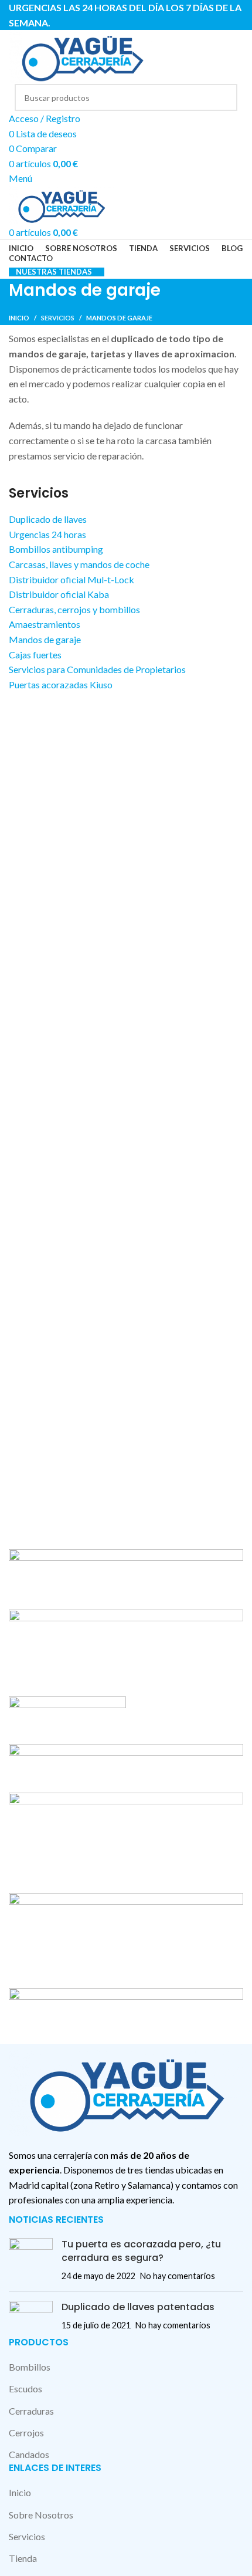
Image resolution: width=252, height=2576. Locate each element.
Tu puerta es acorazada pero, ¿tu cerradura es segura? (141, 2251)
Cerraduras (31, 2411)
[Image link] (126, 2091)
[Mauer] (126, 1793)
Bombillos (30, 2367)
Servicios (58, 318)
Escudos (25, 2389)
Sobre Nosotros (41, 2515)
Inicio (19, 318)
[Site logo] (82, 55)
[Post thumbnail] (31, 2260)
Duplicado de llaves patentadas (138, 2307)
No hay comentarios (178, 2276)
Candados (29, 2454)
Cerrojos (26, 2433)
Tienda (23, 2558)
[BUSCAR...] (224, 97)
